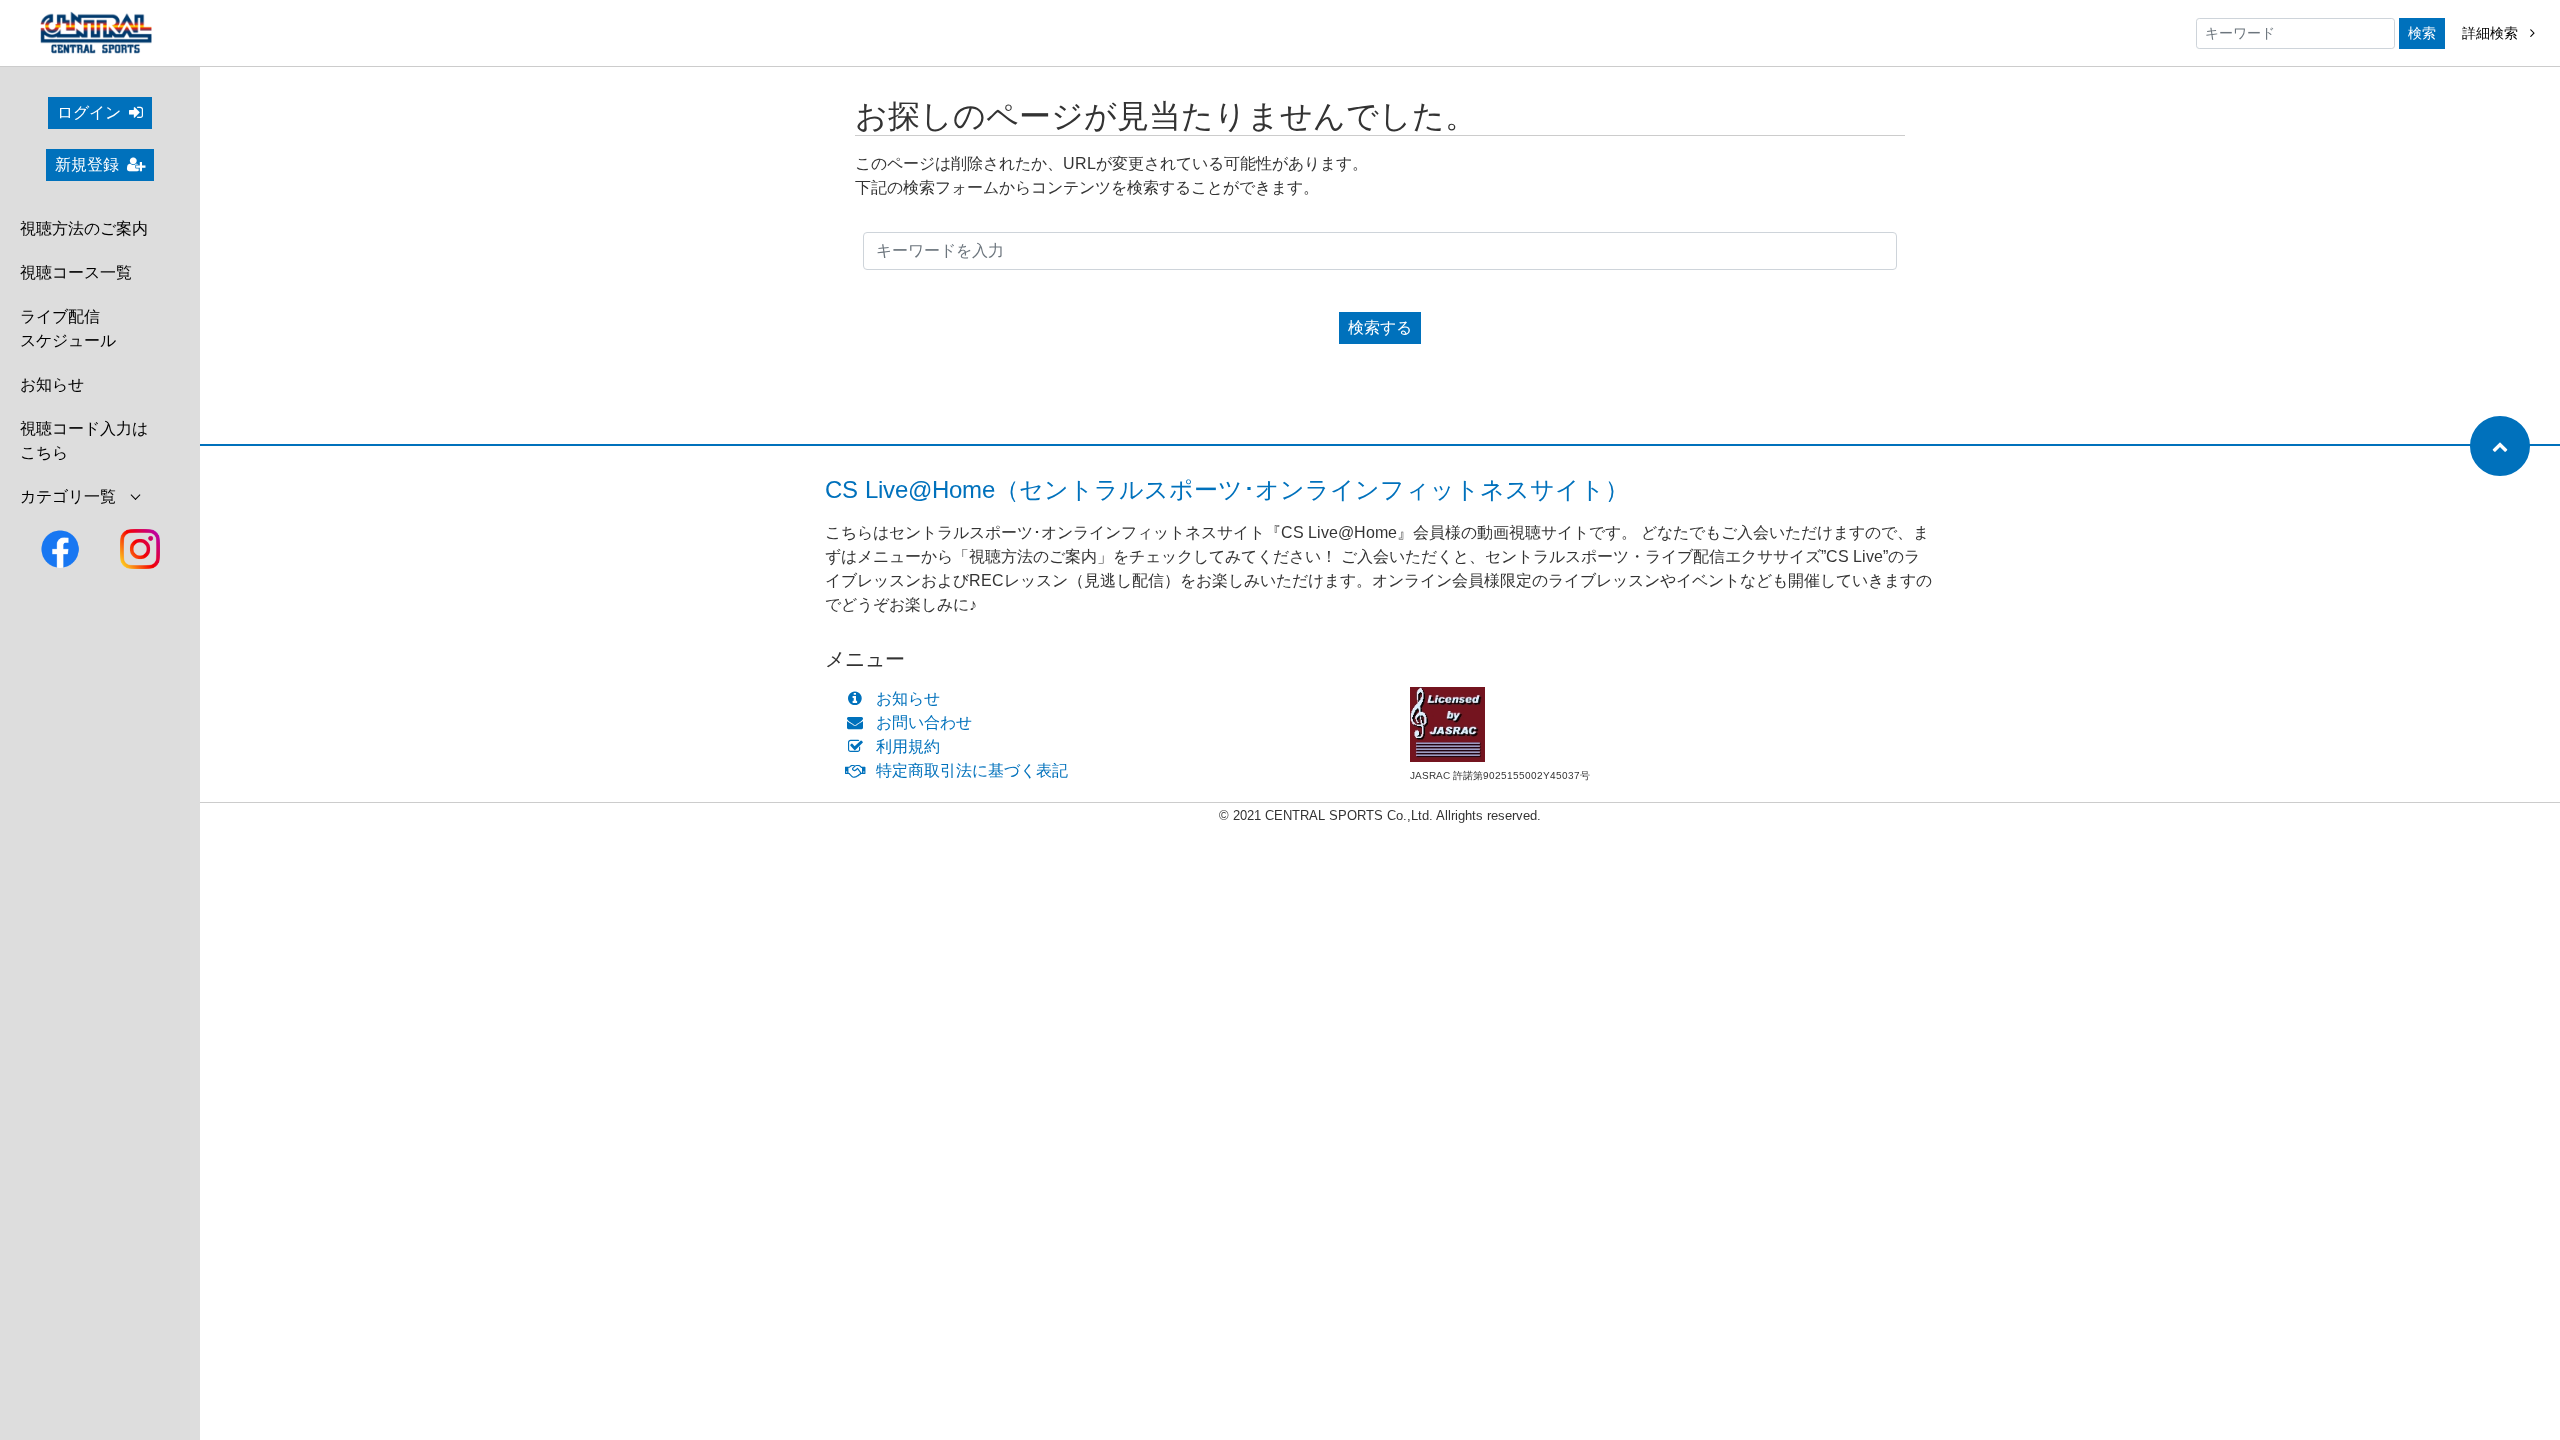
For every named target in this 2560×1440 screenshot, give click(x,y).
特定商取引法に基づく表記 (972, 770)
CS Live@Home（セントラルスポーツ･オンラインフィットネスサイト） (1227, 489)
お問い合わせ (924, 722)
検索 (2422, 33)
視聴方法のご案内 (84, 228)
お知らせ (52, 384)
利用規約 (908, 746)
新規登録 (87, 164)
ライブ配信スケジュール (68, 328)
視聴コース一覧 (76, 272)
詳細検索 (2492, 33)
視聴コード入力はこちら (84, 440)
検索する (1380, 327)
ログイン (89, 112)
